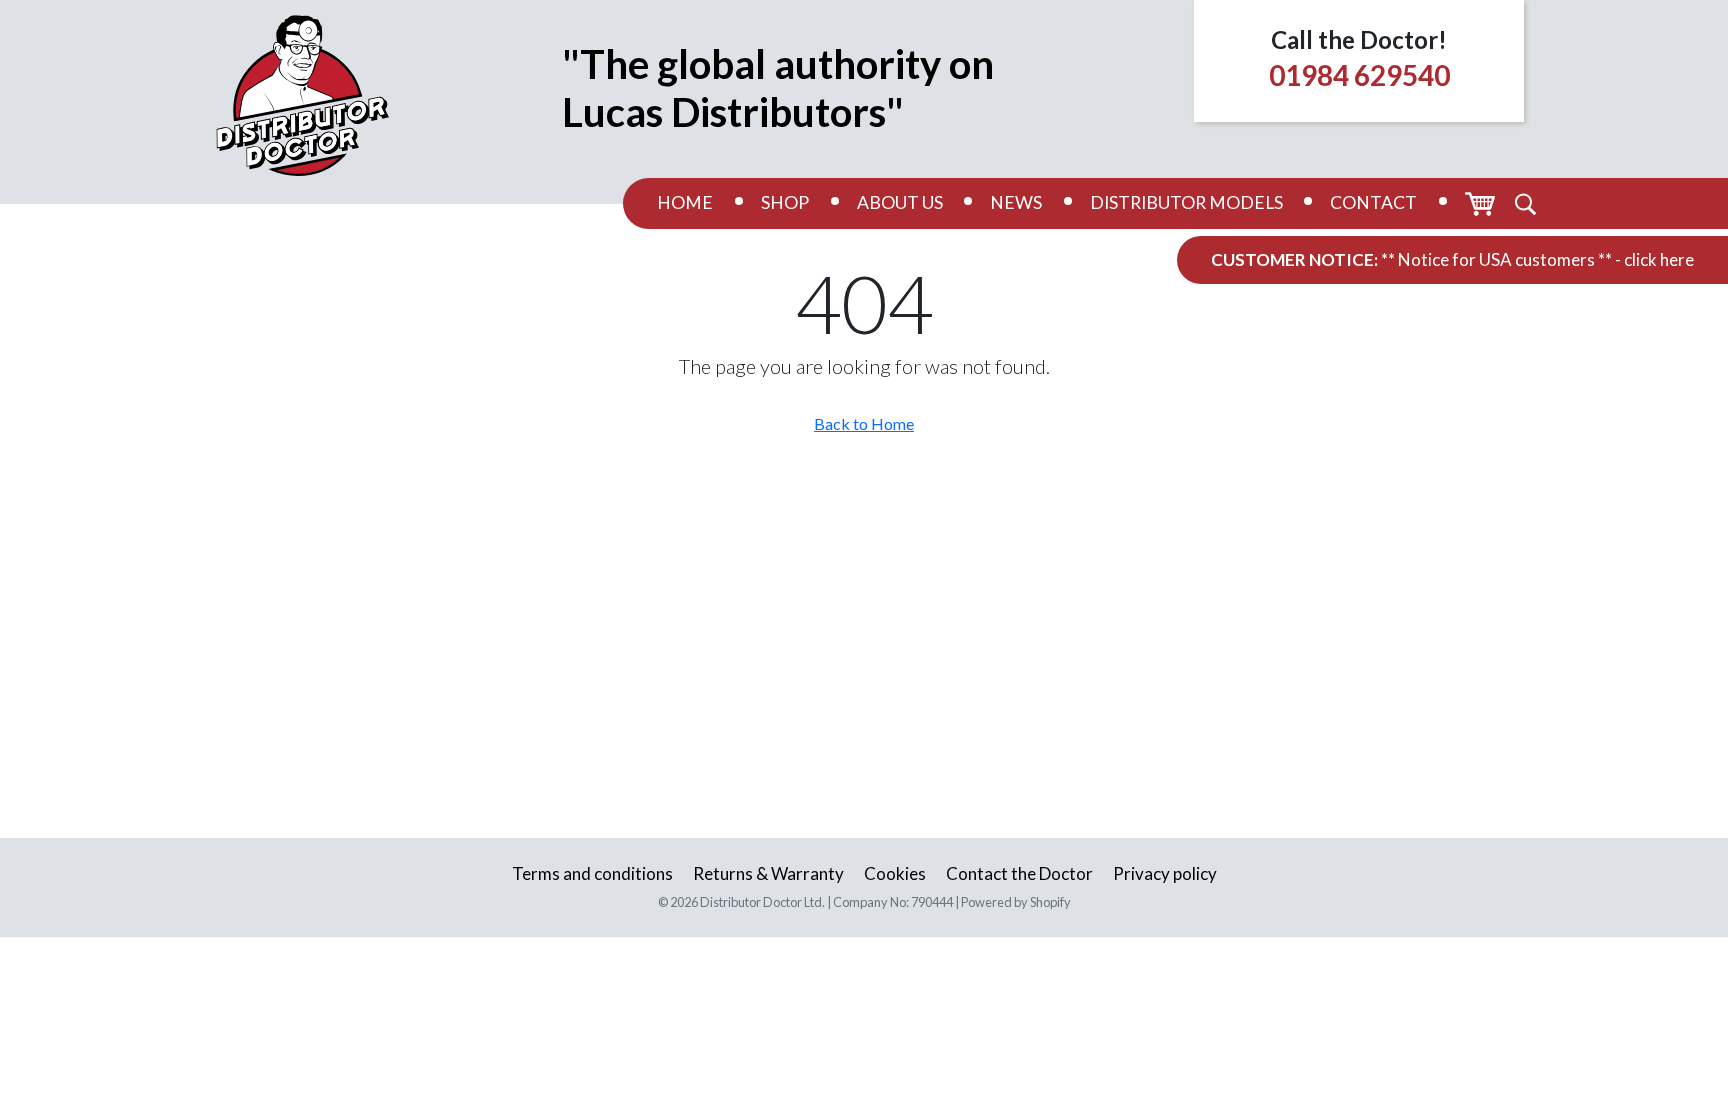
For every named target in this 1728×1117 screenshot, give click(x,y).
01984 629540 (1359, 75)
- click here (1654, 259)
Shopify (1050, 902)
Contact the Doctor (1019, 873)
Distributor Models (1186, 202)
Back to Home (864, 423)
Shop (785, 202)
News (1016, 202)
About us (900, 202)
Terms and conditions (592, 873)
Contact (1373, 202)
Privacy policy (1165, 873)
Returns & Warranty (768, 873)
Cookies (895, 873)
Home (685, 202)
